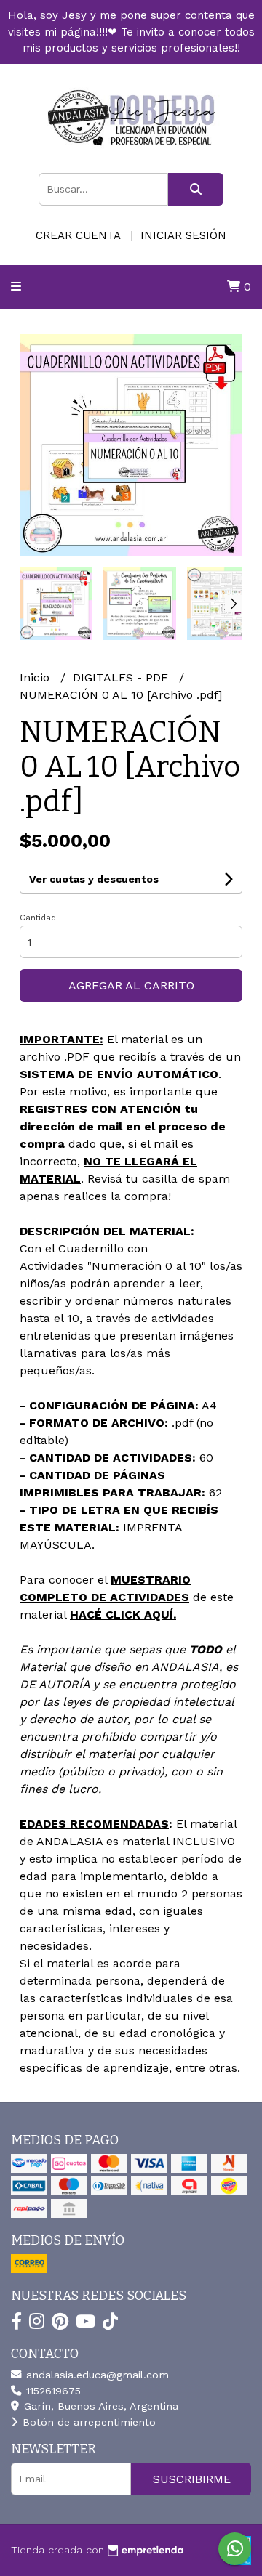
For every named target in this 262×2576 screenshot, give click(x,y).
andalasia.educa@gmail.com (96, 2375)
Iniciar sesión (183, 235)
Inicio (36, 677)
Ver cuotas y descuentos (94, 879)
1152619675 (52, 2391)
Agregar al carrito (131, 985)
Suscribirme (192, 2479)
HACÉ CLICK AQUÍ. (123, 1615)
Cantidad (38, 918)
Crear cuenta (78, 235)
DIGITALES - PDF (122, 677)
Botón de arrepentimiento (87, 2422)
